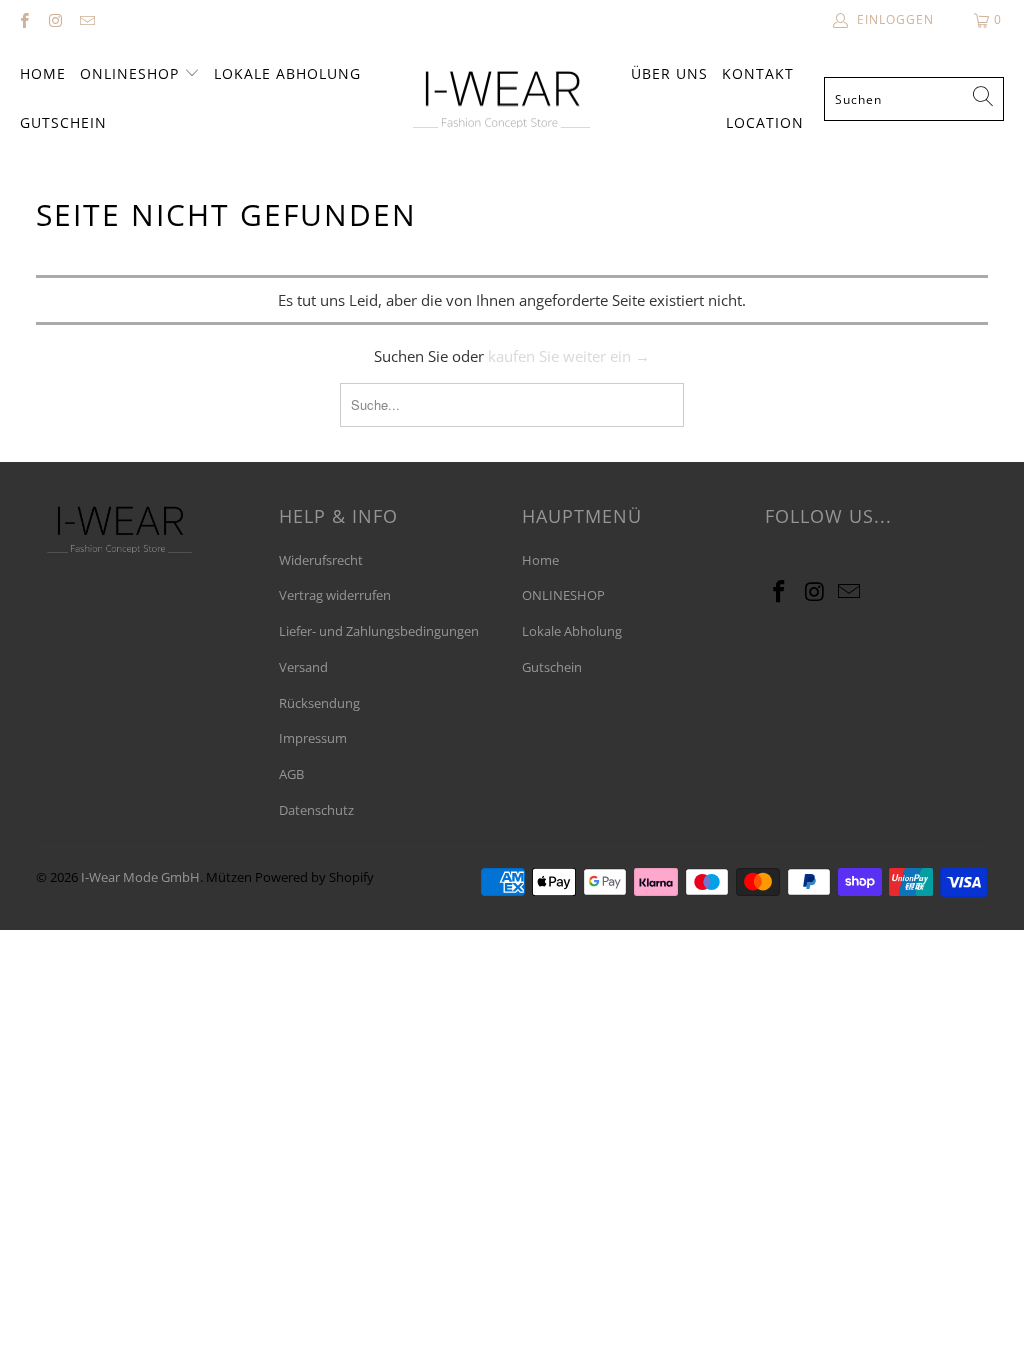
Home (43, 73)
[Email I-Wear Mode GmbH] (86, 19)
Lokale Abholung (287, 73)
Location (765, 122)
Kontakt (758, 73)
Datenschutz (316, 810)
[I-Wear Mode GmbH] (501, 99)
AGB (291, 774)
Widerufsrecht (321, 560)
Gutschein (63, 122)
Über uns (669, 73)
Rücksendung (319, 703)
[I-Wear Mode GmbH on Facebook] (23, 19)
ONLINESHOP (132, 73)
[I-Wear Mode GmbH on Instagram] (54, 19)
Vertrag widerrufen (335, 595)
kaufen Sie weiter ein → (569, 356)
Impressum (313, 738)
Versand (303, 667)
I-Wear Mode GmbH (140, 877)
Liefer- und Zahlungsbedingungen (379, 631)
